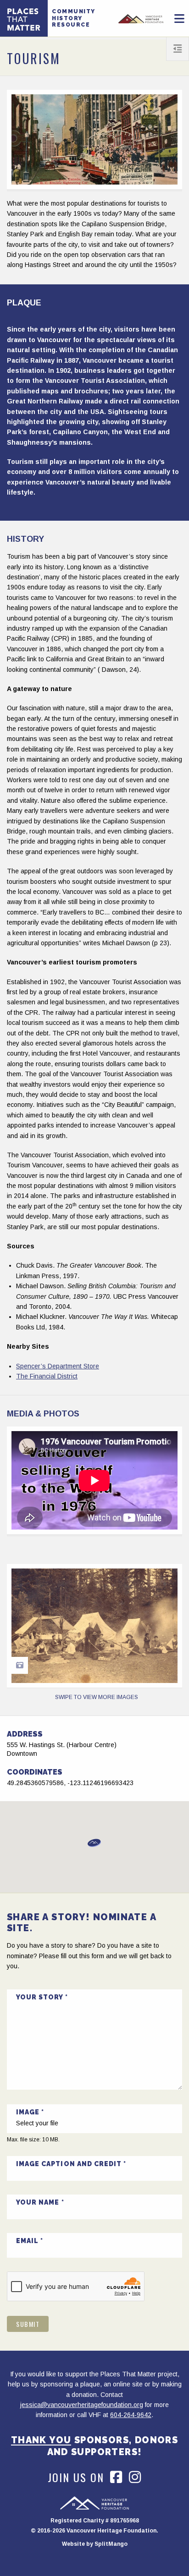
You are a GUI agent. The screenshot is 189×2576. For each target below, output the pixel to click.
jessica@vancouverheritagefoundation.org (82, 2405)
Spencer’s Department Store (58, 1366)
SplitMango (111, 2544)
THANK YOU (41, 2440)
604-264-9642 (131, 2415)
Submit (28, 2324)
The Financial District (47, 1376)
